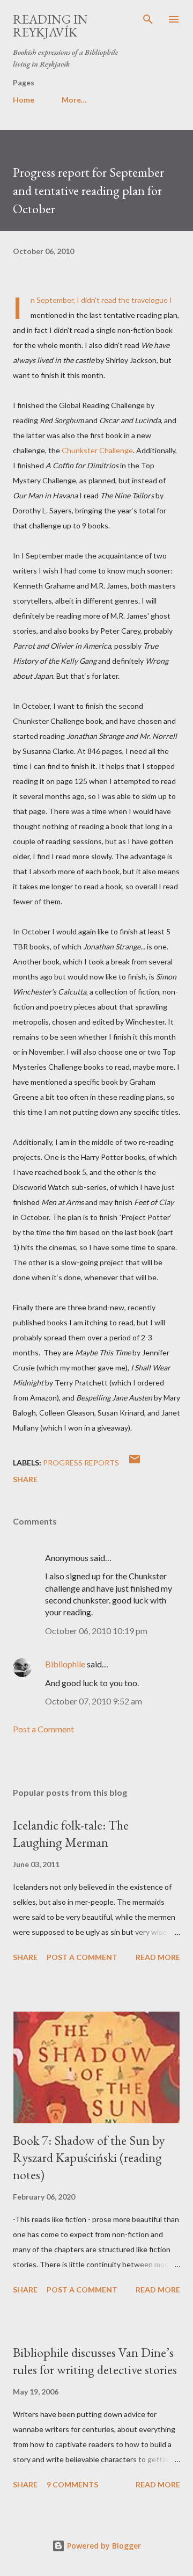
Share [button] (25, 1479)
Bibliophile (65, 1664)
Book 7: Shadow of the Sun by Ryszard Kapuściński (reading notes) (89, 2157)
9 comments (72, 2484)
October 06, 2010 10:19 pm (96, 1631)
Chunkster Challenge (97, 450)
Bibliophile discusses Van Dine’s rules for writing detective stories (95, 2361)
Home (24, 100)
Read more (158, 1957)
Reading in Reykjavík (50, 26)
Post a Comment (43, 1729)
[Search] (148, 19)
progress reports (81, 1463)
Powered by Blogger (103, 2546)
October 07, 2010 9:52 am (94, 1701)
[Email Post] (135, 1463)
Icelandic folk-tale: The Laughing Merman (71, 1834)
